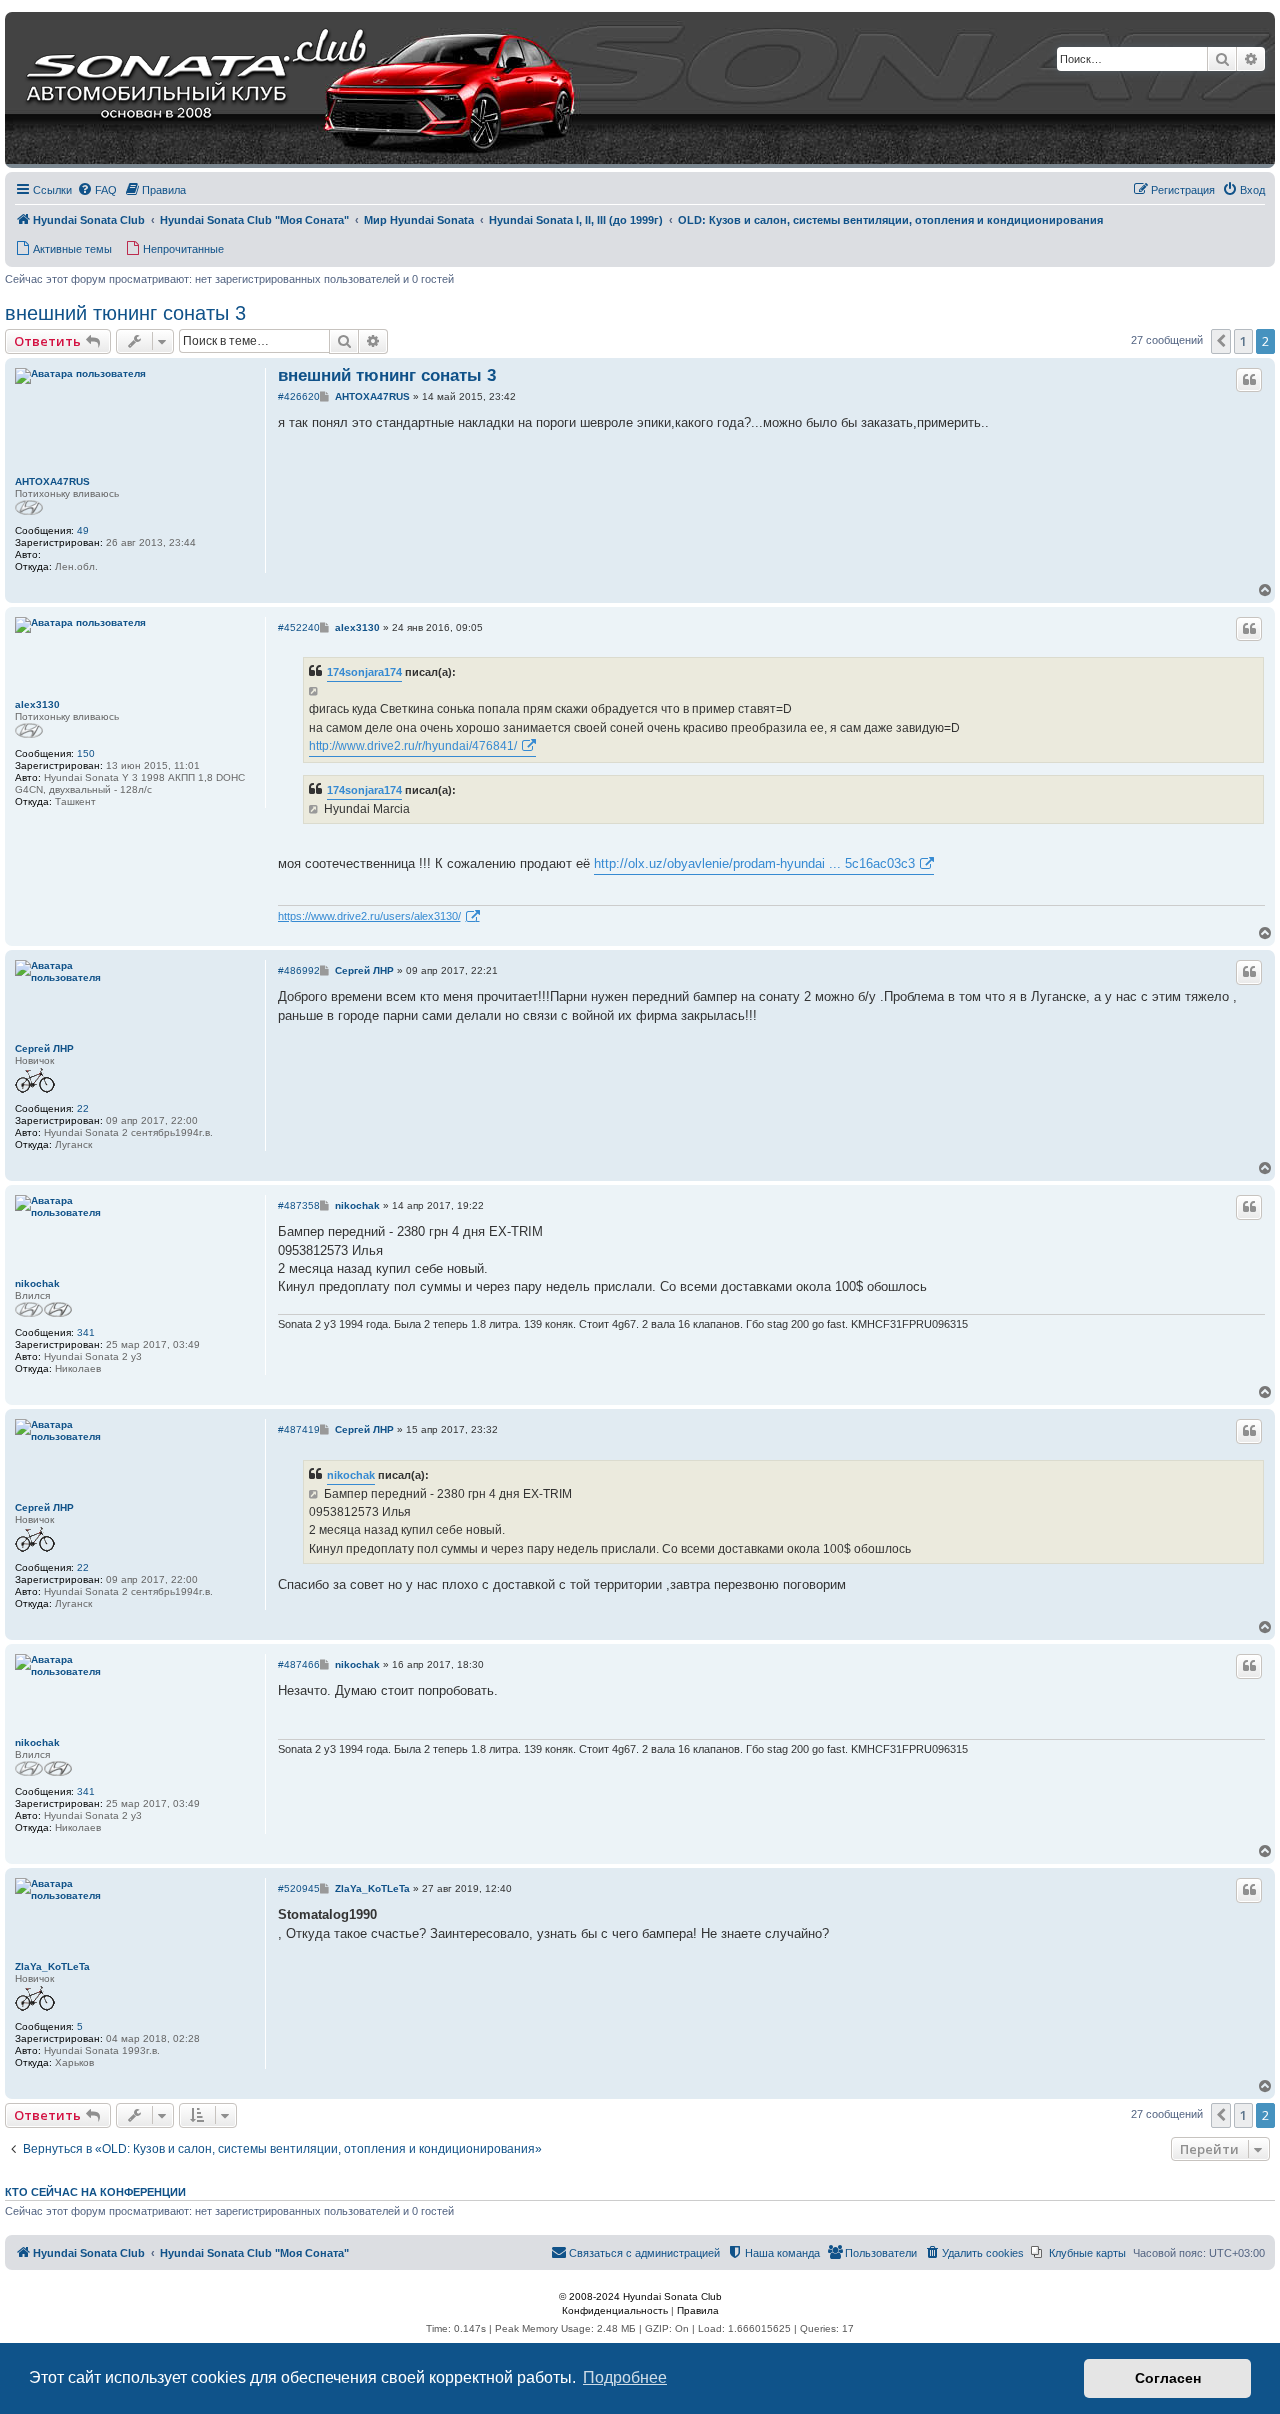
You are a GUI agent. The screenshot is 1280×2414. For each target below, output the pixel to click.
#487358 (299, 1205)
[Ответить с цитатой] (1249, 380)
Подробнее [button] (625, 2377)
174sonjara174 (364, 672)
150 (86, 753)
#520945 (299, 1888)
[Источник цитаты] (315, 691)
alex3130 (37, 704)
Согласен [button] (1168, 2378)
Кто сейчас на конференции (95, 2192)
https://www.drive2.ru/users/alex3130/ (369, 916)
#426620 (299, 396)
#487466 (299, 1664)
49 (83, 530)
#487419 (299, 1429)
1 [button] (1243, 341)
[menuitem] (97, 190)
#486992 (299, 970)
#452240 (299, 627)
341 (86, 1332)
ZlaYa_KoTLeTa (52, 1966)
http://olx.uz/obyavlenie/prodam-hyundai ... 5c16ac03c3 (754, 863)
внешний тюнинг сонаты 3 (125, 313)
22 (83, 1108)
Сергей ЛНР (44, 1048)
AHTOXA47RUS (52, 481)
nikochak (37, 1283)
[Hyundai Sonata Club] (276, 90)
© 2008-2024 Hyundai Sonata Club (640, 2296)
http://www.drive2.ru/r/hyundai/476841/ (413, 746)
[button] (1221, 341)
